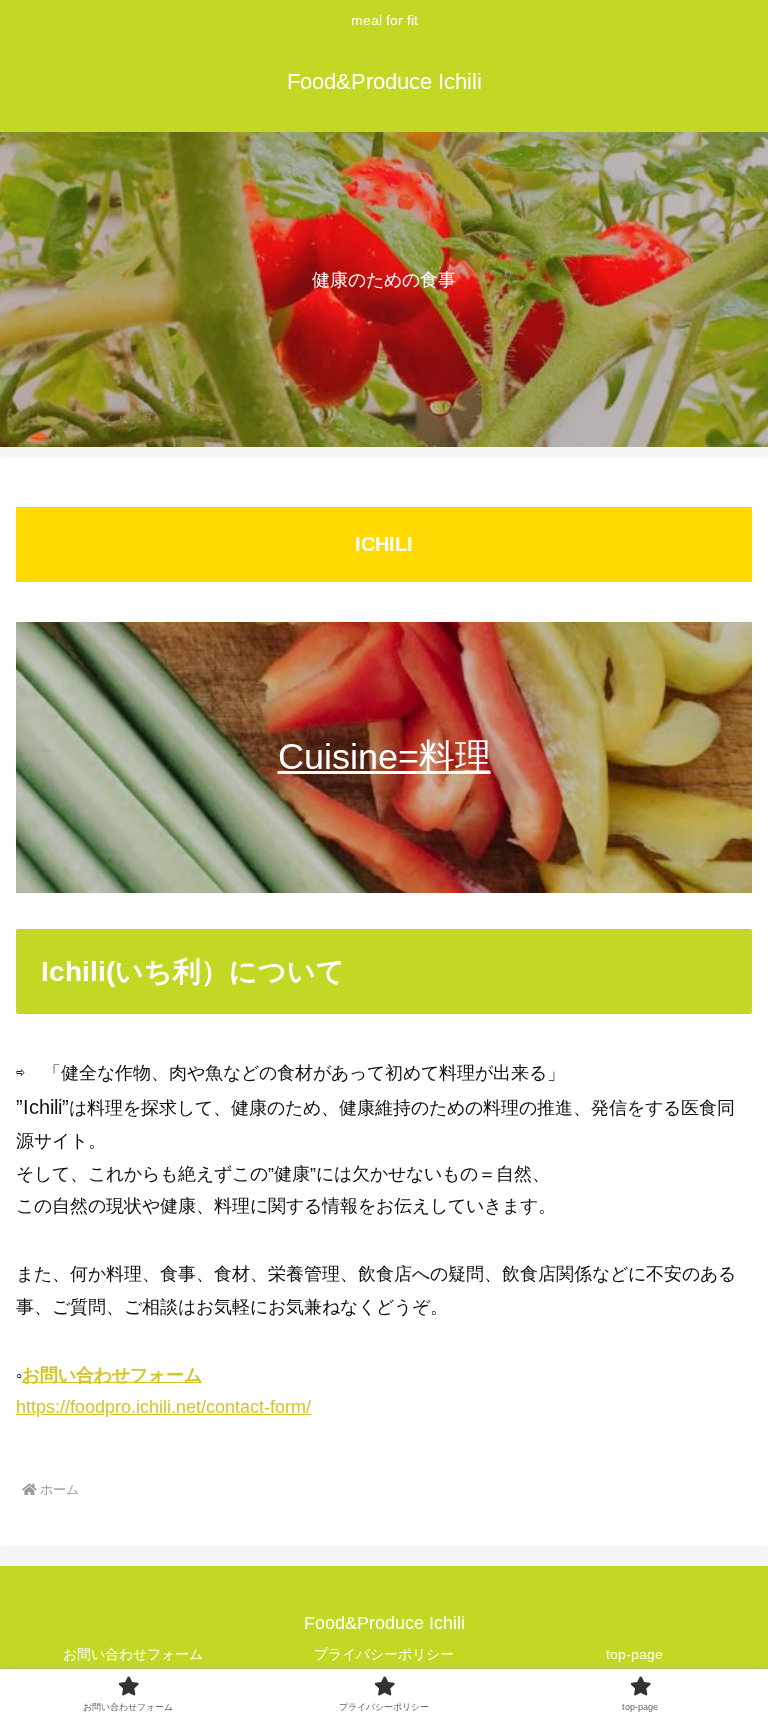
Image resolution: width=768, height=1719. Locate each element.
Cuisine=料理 (384, 756)
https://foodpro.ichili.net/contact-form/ (163, 1407)
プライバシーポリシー (384, 1654)
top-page (634, 1654)
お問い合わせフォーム (112, 1375)
